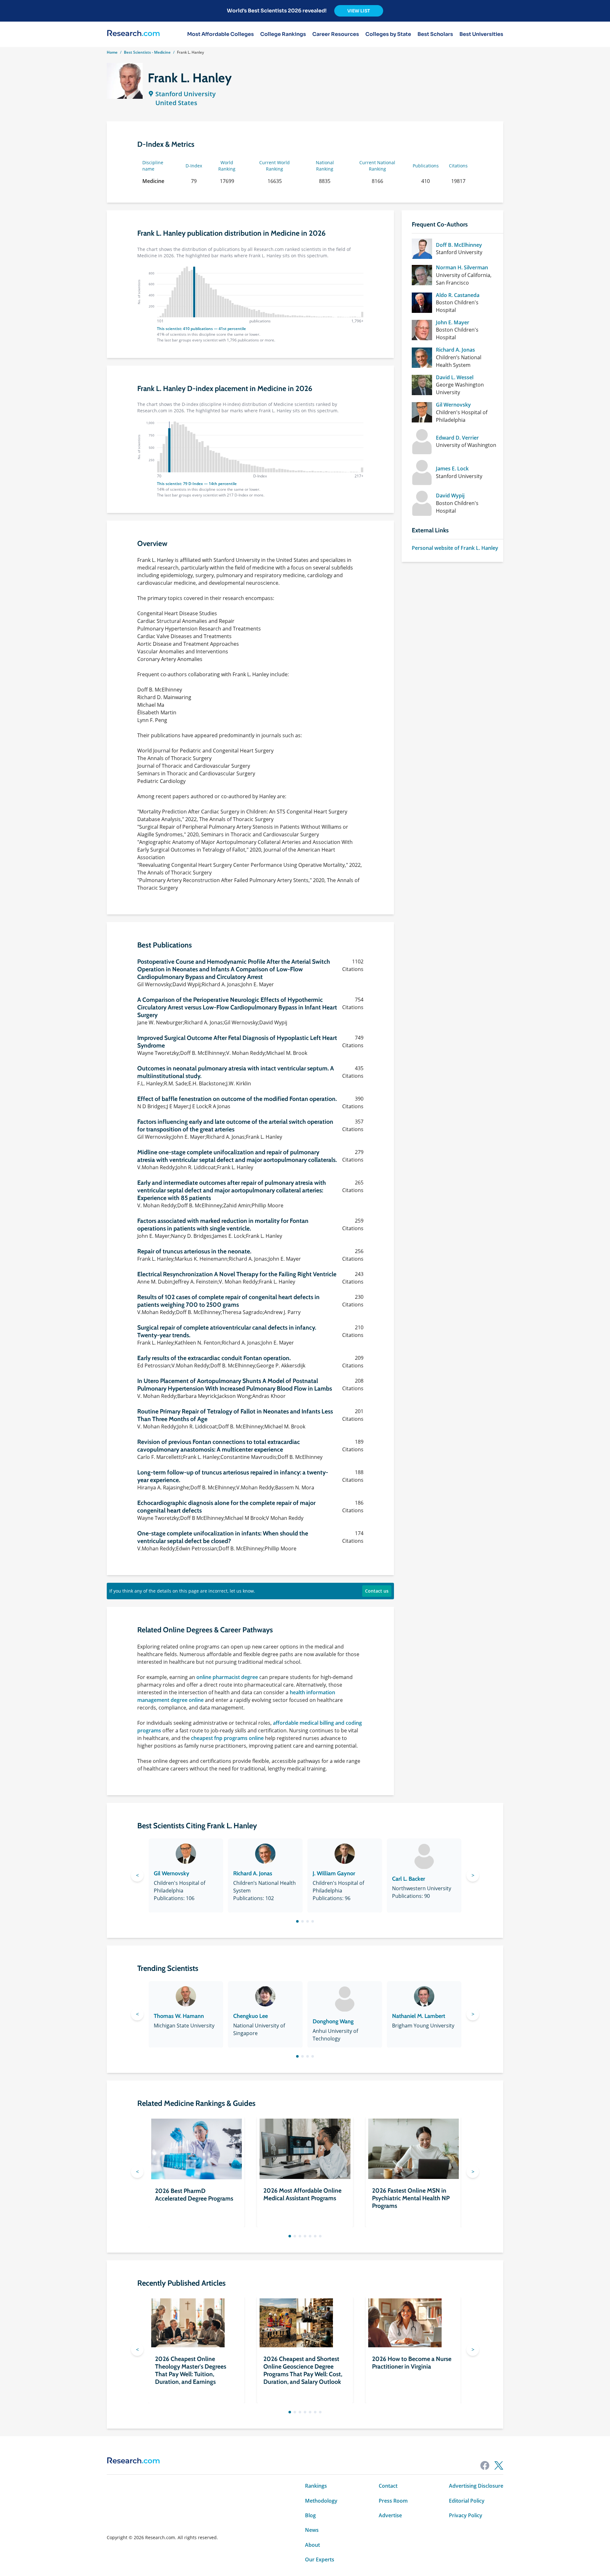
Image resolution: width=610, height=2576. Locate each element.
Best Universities (481, 34)
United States (176, 103)
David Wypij (450, 496)
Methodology (321, 2501)
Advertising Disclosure (476, 2486)
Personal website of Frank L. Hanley (455, 548)
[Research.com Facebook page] (485, 2465)
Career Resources (336, 34)
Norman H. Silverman (462, 267)
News (312, 2530)
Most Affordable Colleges (220, 34)
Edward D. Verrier (457, 438)
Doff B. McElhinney (459, 245)
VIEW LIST (359, 11)
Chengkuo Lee (251, 2016)
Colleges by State (388, 34)
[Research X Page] (499, 2465)
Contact (388, 2486)
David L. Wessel (455, 377)
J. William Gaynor (334, 1873)
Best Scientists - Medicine (147, 52)
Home (112, 52)
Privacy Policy (466, 2515)
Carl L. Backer (409, 1879)
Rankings (316, 2486)
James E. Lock (452, 469)
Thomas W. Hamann (179, 2016)
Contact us (377, 1591)
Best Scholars (435, 34)
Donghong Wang (333, 2021)
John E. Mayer (453, 322)
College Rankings (283, 34)
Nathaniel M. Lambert (419, 2016)
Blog (310, 2515)
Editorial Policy (467, 2501)
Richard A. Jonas (455, 350)
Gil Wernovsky (453, 405)
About (312, 2545)
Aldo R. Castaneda (458, 295)
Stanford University (186, 94)
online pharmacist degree (227, 1677)
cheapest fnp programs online (227, 1738)
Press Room (393, 2501)
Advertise (390, 2515)
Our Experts (320, 2559)
